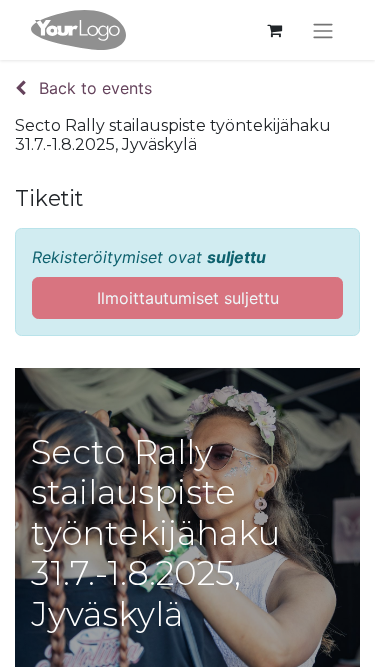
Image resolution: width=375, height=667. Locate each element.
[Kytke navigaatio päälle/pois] (323, 30)
